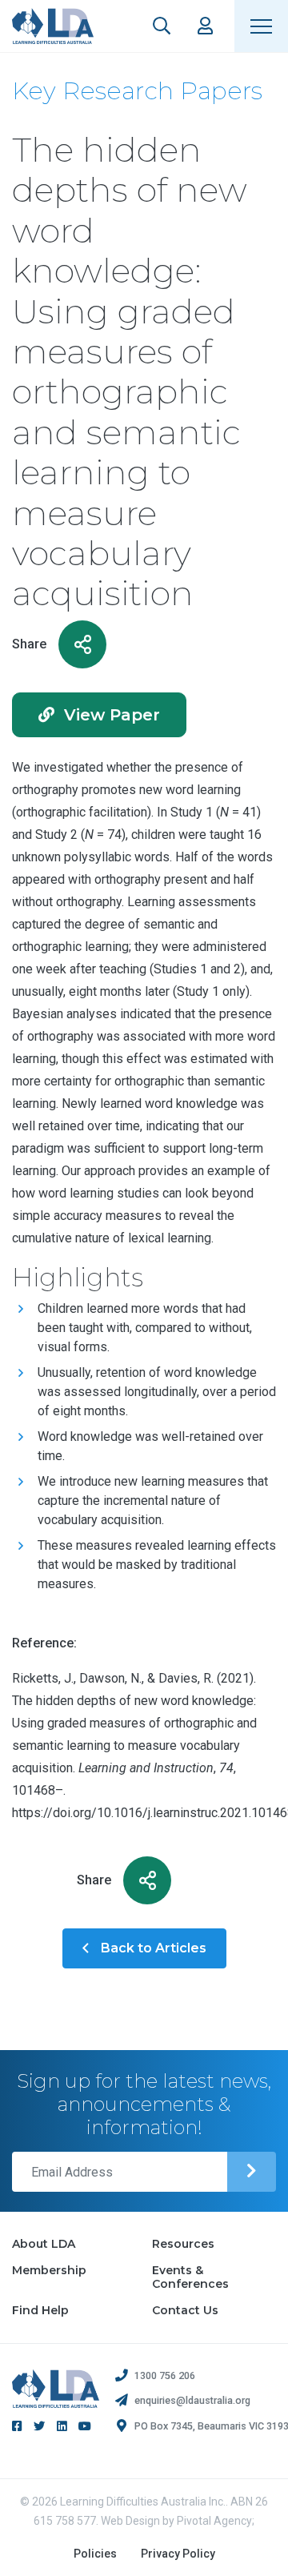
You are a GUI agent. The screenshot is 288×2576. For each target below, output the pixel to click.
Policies (95, 2554)
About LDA (44, 2244)
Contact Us (185, 2310)
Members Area (205, 26)
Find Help (40, 2310)
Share (29, 644)
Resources (183, 2244)
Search (162, 26)
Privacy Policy (178, 2554)
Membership (49, 2270)
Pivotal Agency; (216, 2521)
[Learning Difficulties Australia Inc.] (53, 26)
